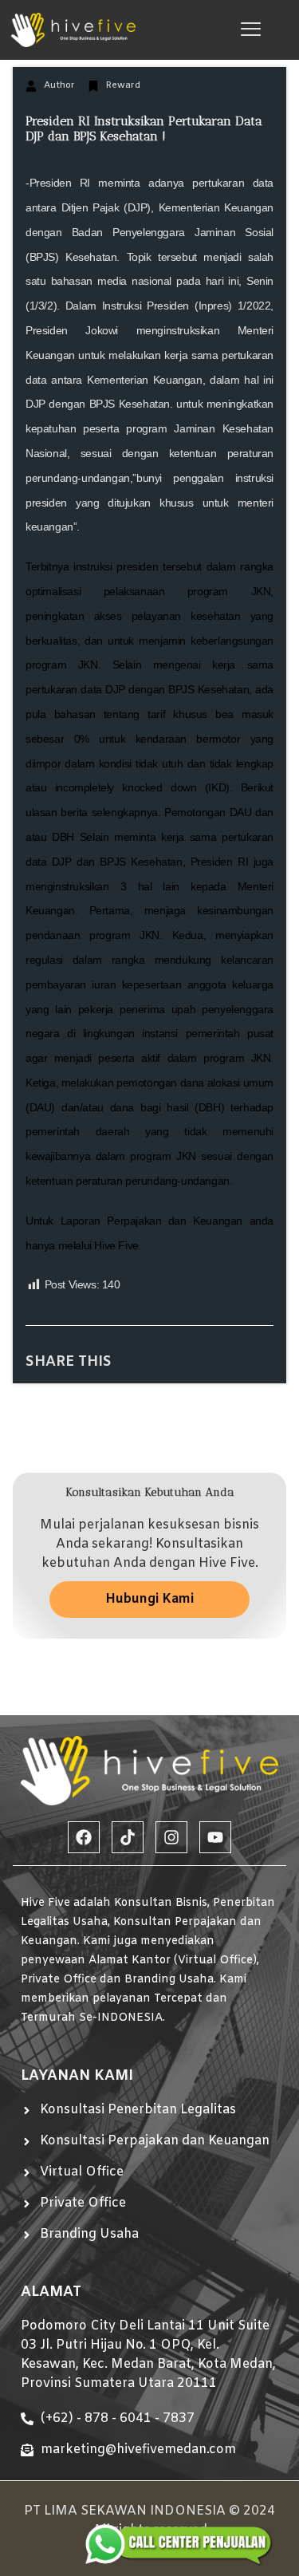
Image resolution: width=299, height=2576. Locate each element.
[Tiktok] (128, 1837)
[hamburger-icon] (251, 30)
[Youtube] (215, 1837)
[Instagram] (171, 1837)
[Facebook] (84, 1837)
